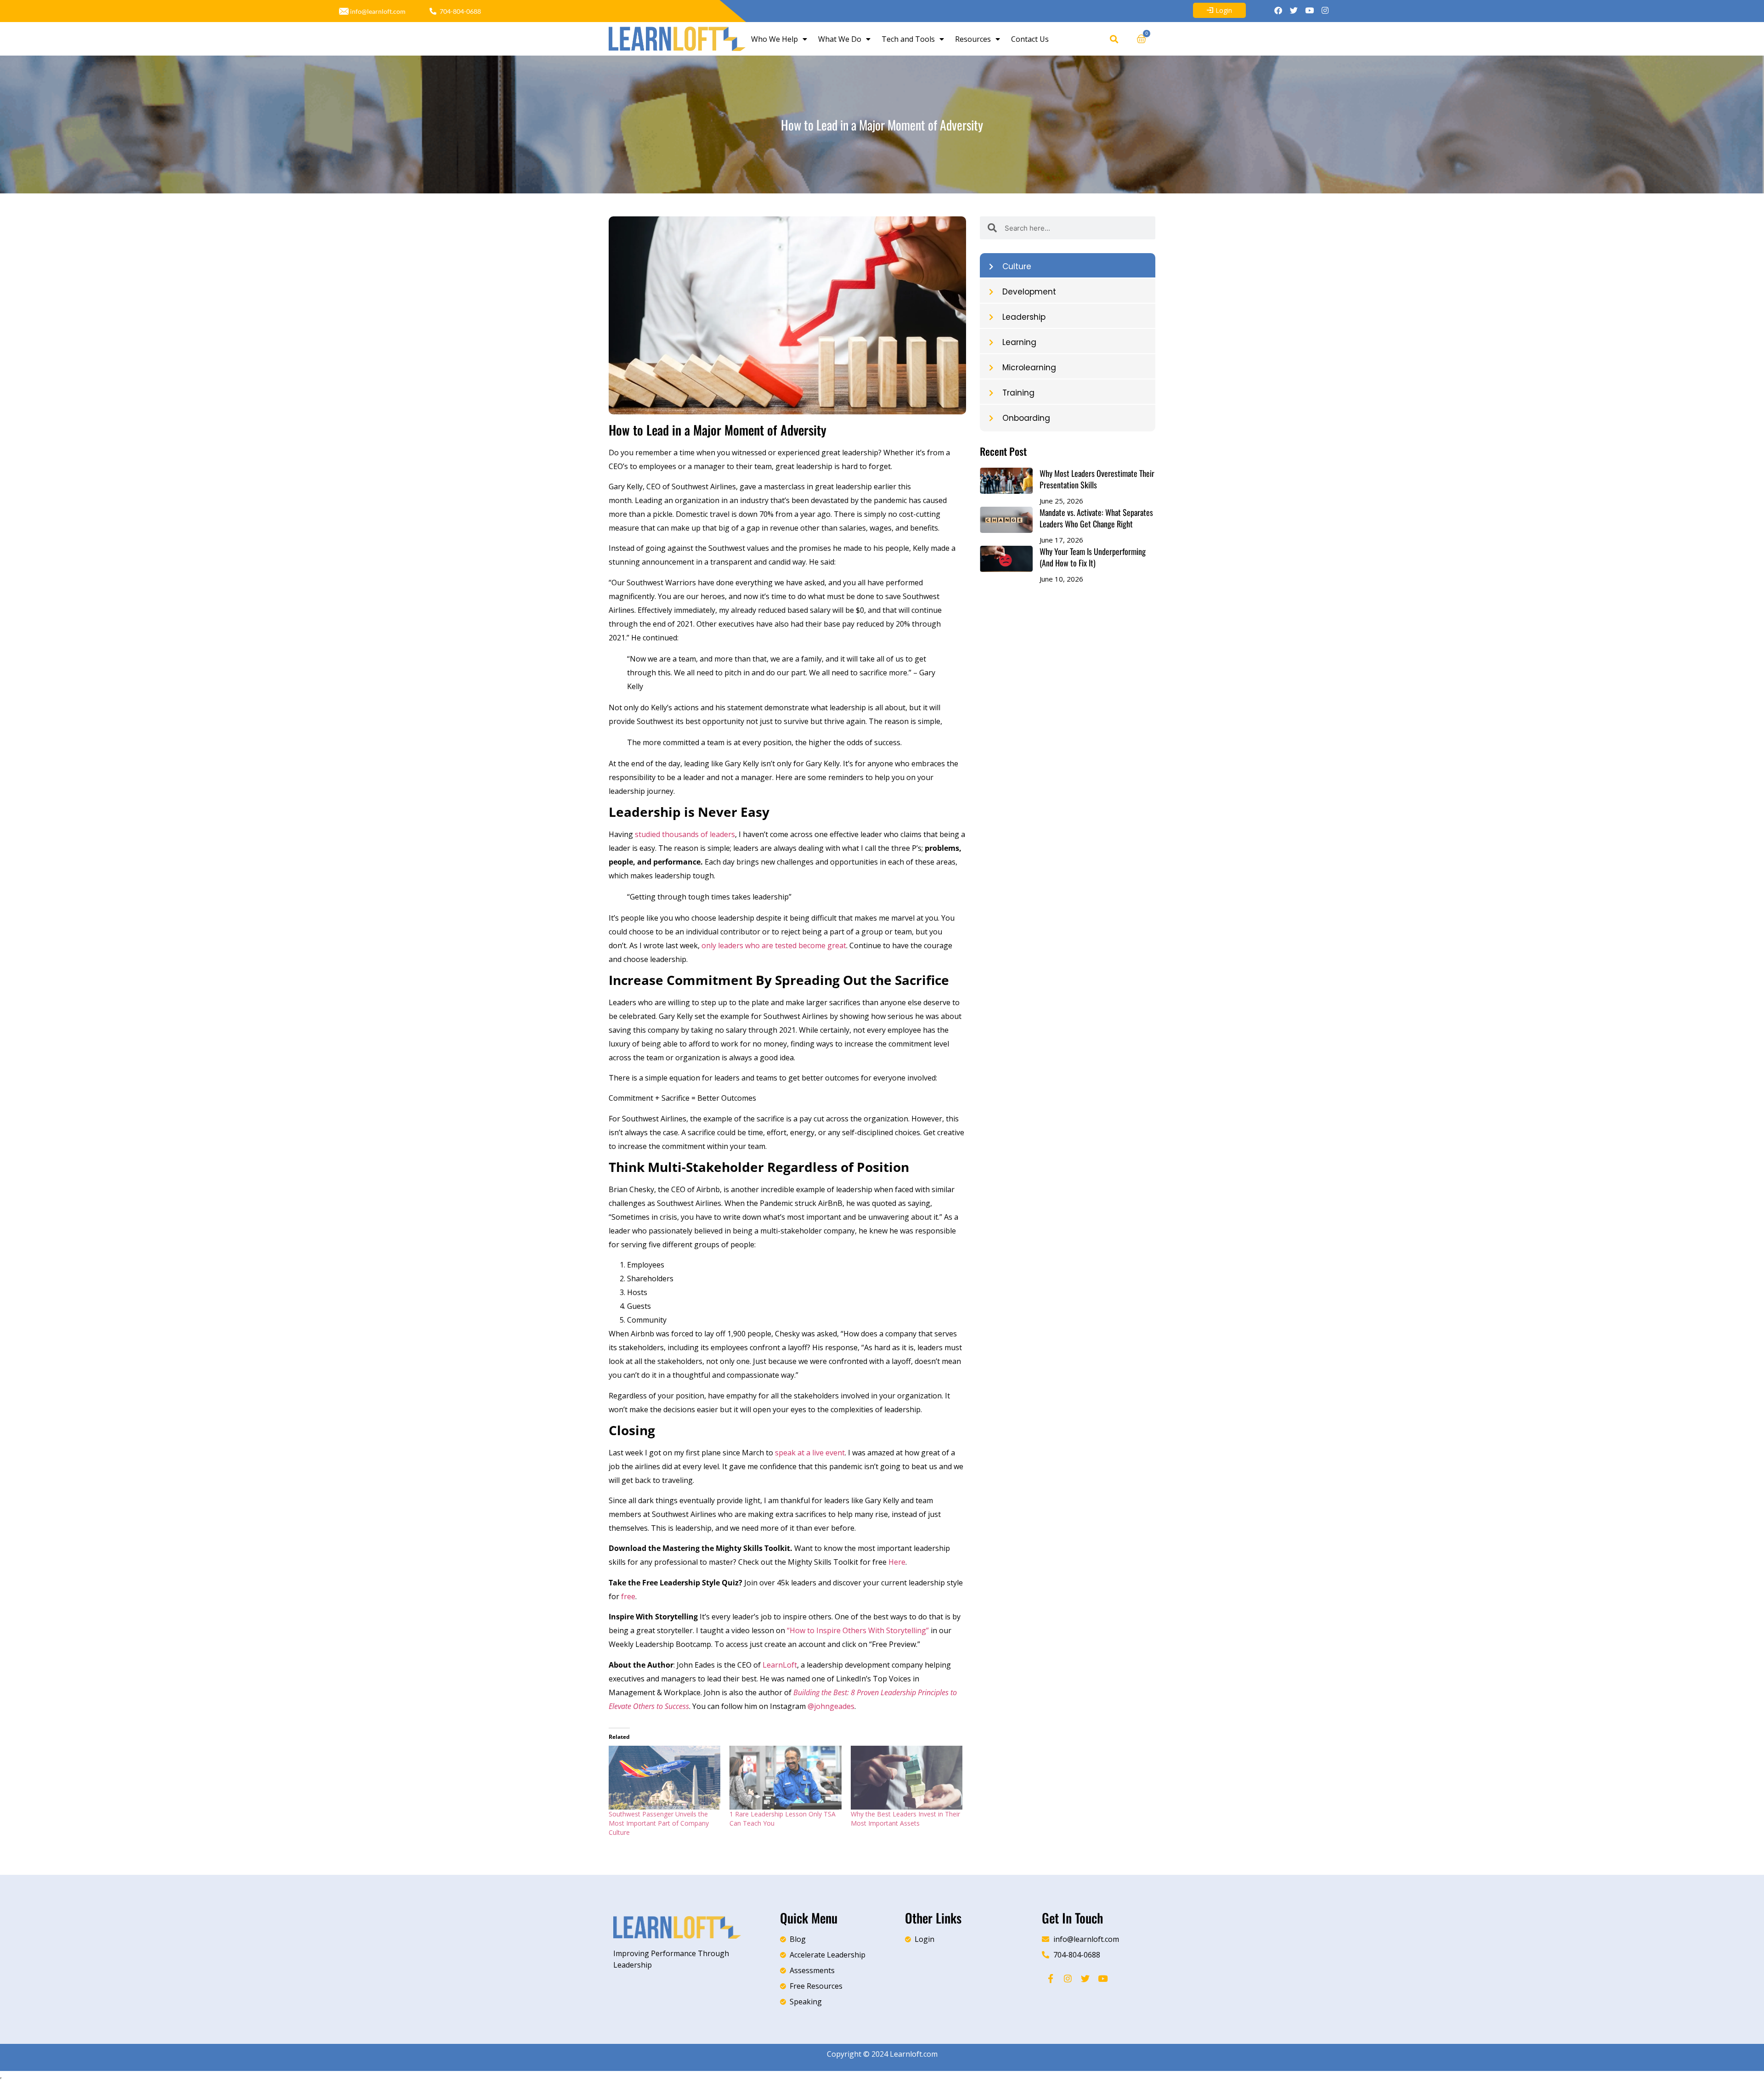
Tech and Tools (908, 39)
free (628, 1596)
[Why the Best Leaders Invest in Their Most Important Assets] (907, 1778)
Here (897, 1562)
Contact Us (1030, 39)
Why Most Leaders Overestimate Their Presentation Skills (1097, 479)
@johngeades (831, 1706)
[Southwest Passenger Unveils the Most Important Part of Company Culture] (664, 1778)
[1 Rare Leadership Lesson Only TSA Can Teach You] (785, 1778)
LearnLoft (780, 1665)
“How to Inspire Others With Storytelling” (858, 1630)
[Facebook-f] (1051, 1978)
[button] (1114, 39)
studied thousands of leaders (685, 834)
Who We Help (775, 39)
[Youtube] (1309, 10)
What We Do (840, 39)
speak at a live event (810, 1453)
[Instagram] (1325, 10)
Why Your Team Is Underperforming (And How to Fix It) (1093, 557)
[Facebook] (1278, 10)
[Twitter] (1294, 10)
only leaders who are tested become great (774, 945)
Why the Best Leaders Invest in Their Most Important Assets (905, 1819)
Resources (973, 39)
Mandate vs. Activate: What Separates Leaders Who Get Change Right (1096, 518)
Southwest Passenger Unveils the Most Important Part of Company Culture (659, 1823)
